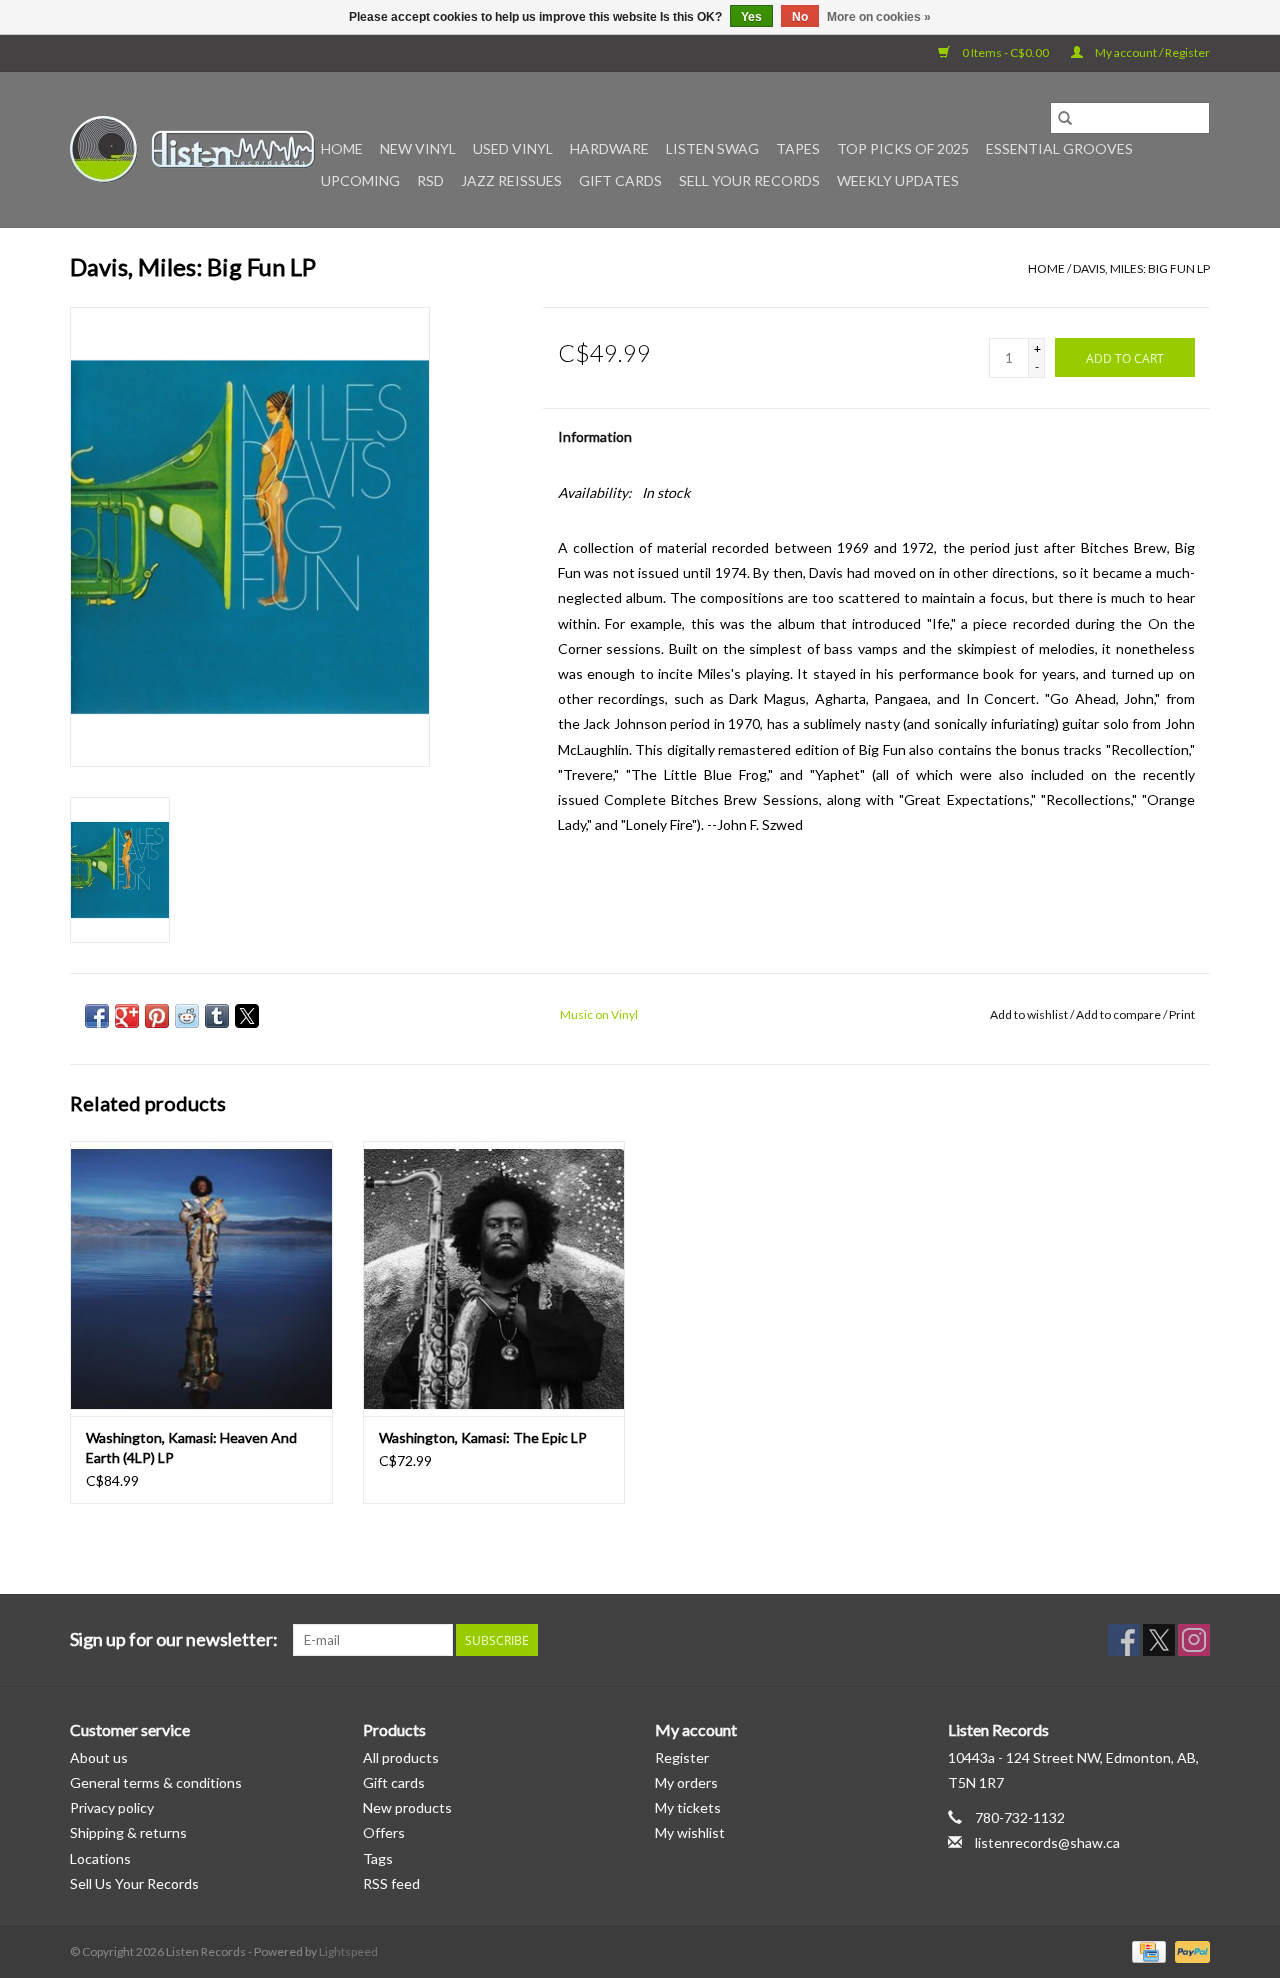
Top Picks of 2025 (903, 148)
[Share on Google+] (127, 1016)
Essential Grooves (1059, 148)
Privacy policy (112, 1807)
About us (99, 1757)
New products (407, 1807)
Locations (100, 1858)
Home (342, 148)
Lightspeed (348, 1951)
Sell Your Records (749, 180)
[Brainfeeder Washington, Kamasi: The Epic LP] (494, 1278)
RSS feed (391, 1883)
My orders (686, 1782)
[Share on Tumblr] (217, 1016)
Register (682, 1757)
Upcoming (360, 180)
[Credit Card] (1146, 1950)
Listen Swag (712, 148)
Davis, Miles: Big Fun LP (1141, 268)
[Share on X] (247, 1016)
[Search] (1065, 118)
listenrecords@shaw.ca (1047, 1842)
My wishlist (690, 1832)
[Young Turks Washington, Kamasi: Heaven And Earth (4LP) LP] (201, 1278)
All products (401, 1757)
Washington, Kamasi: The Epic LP (483, 1437)
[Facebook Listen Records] (1124, 1640)
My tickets (688, 1807)
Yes (751, 17)
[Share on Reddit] (187, 1016)
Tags (378, 1858)
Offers (384, 1832)
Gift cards (620, 180)
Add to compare (1119, 1014)
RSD (430, 180)
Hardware (609, 148)
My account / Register (1151, 52)
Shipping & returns (128, 1832)
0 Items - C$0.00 (1005, 52)
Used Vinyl (513, 148)
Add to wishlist (1030, 1014)
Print (1182, 1014)
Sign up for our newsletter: (174, 1639)
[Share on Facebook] (97, 1016)
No (800, 17)
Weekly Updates (898, 180)
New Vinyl (418, 148)
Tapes (798, 148)
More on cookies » (879, 17)
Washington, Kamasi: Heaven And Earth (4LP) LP (191, 1447)
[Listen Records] (192, 149)
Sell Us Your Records (134, 1883)
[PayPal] (1189, 1950)
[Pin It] (157, 1016)
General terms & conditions (156, 1782)
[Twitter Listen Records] (1159, 1640)
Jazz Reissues (511, 180)
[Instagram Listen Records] (1194, 1640)
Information (595, 436)
